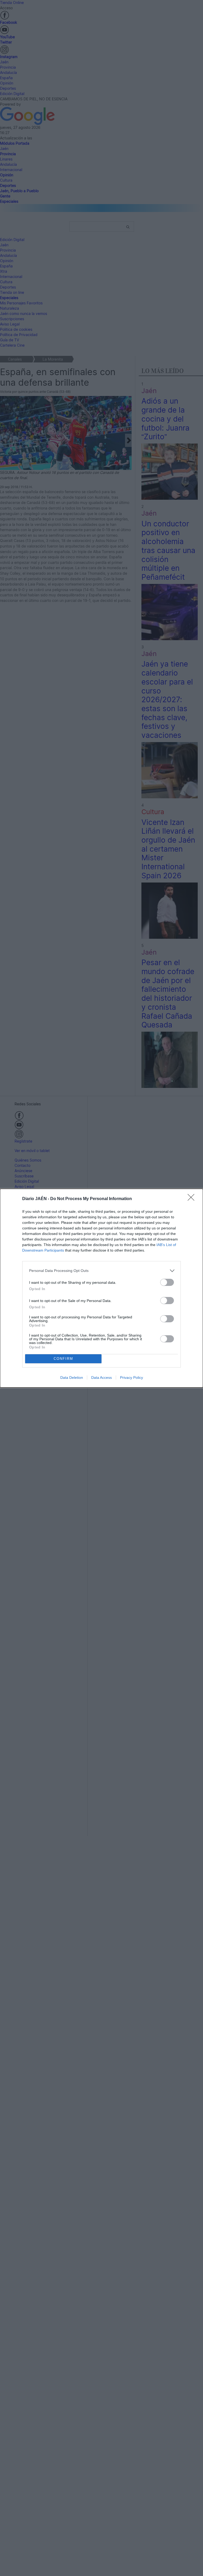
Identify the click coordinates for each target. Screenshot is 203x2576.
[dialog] (101, 1288)
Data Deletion (72, 1377)
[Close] (193, 1199)
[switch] (167, 1282)
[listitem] (101, 1271)
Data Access (101, 1377)
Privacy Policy (132, 1377)
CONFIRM (63, 1359)
